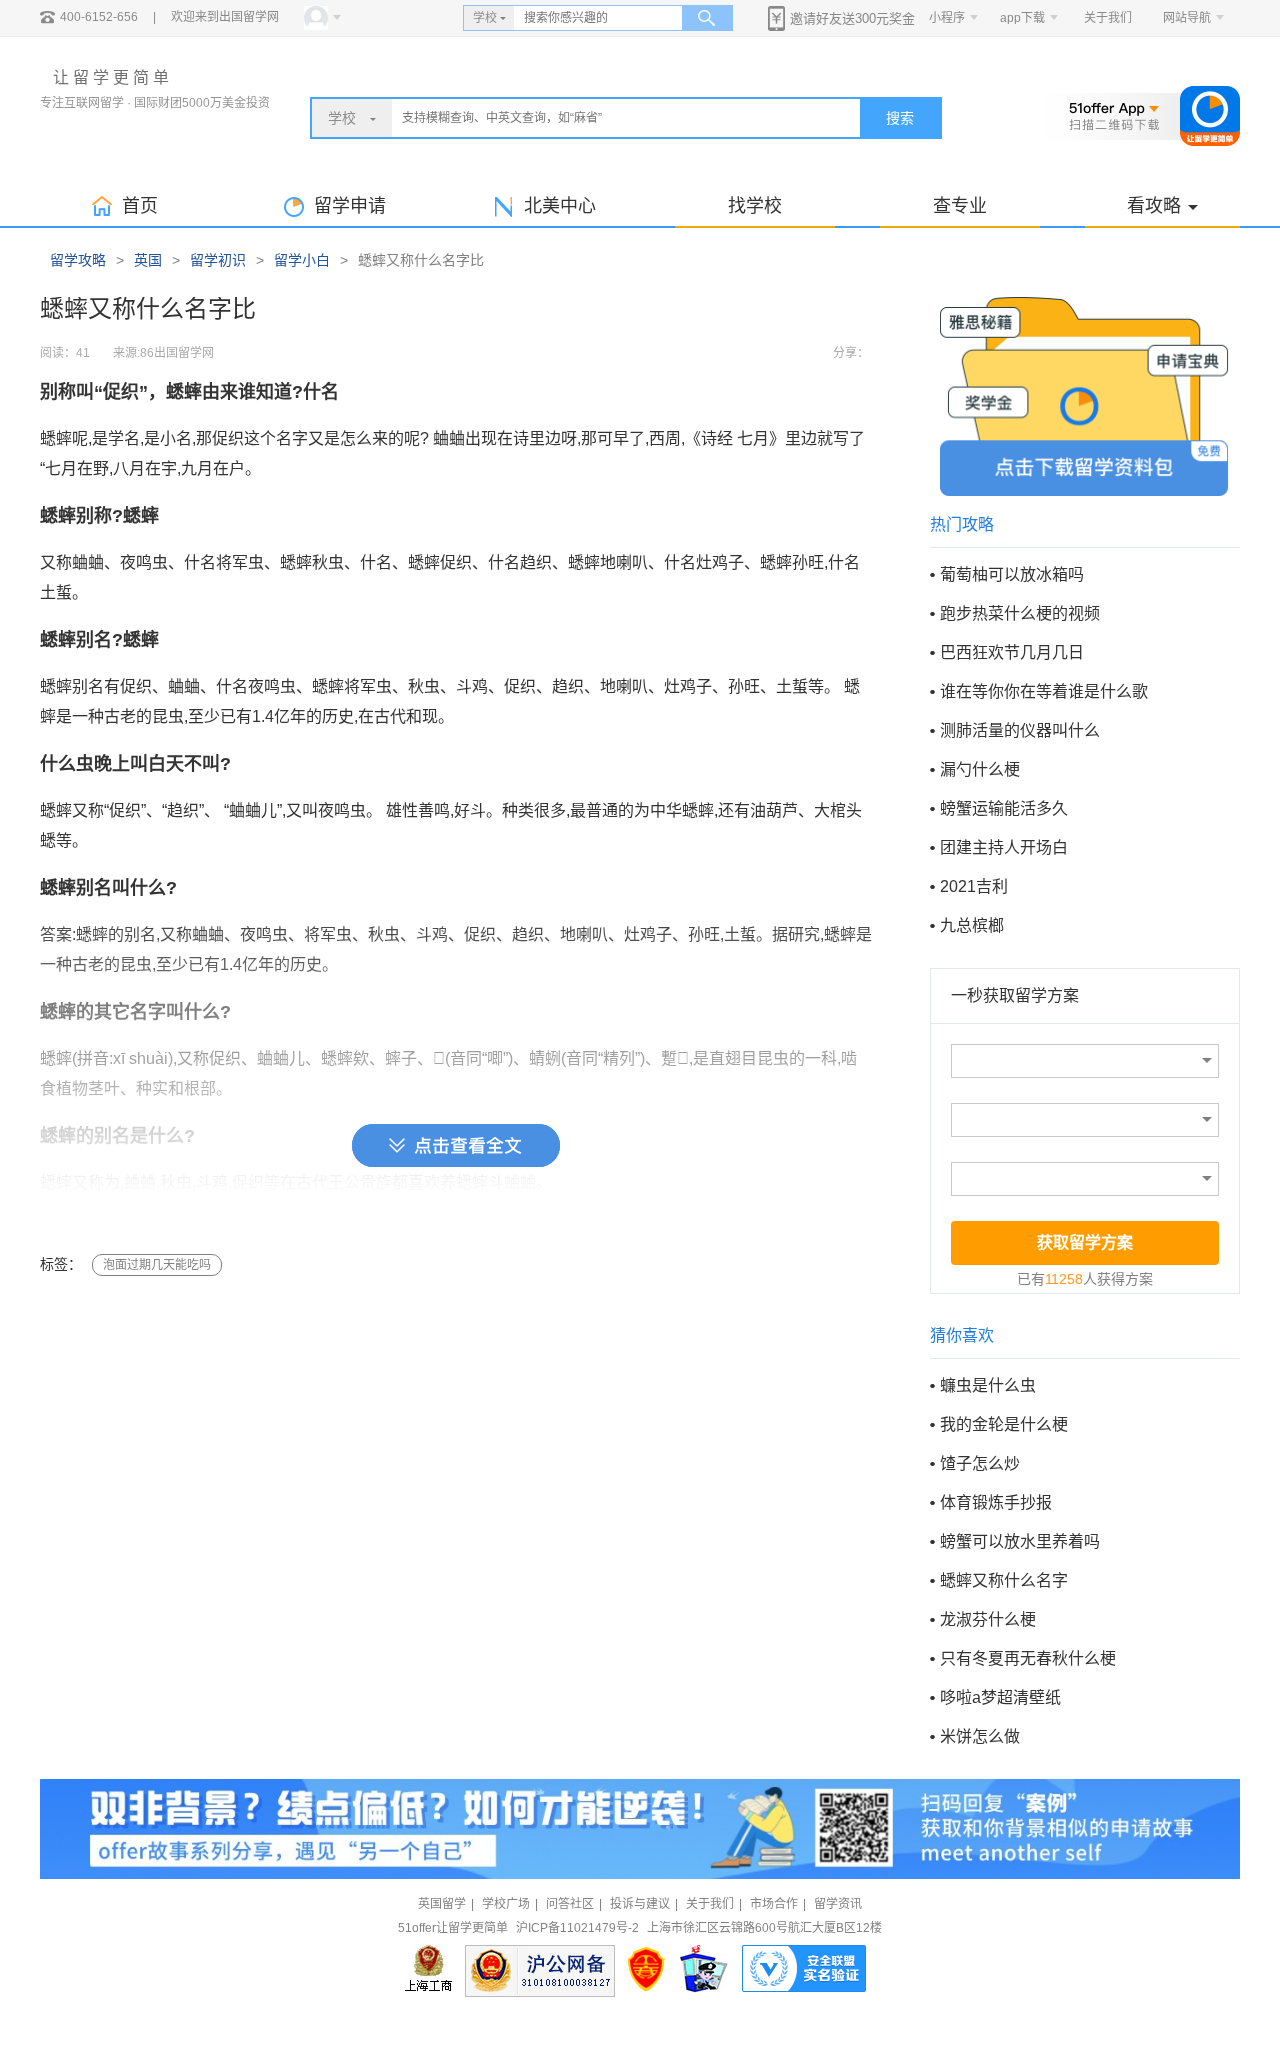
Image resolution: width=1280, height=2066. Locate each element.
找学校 (755, 206)
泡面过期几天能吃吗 (157, 1265)
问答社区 (570, 1904)
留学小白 (302, 260)
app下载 (1022, 18)
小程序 (947, 18)
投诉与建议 (640, 1904)
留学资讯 (838, 1904)
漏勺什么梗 (980, 769)
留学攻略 (78, 260)
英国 (148, 260)
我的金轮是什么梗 (1004, 1424)
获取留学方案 (1085, 1242)
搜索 (900, 118)
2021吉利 (974, 886)
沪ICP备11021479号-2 (577, 1928)
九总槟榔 (972, 925)
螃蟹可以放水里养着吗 (1020, 1541)
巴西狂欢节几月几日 (1012, 652)
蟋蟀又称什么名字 (1004, 1580)
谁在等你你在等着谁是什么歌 (1044, 691)
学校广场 (506, 1904)
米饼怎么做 (980, 1736)
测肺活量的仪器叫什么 (1020, 730)
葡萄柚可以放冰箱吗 (1012, 574)
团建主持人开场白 (1004, 847)
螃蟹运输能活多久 (1004, 808)
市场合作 (774, 1904)
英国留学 (442, 1904)
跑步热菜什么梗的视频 (1020, 613)
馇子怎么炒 (980, 1463)
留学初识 (218, 260)
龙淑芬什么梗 (988, 1619)
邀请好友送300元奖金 (852, 18)
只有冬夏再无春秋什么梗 (1028, 1658)
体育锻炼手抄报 (996, 1502)
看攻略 (1154, 206)
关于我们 (1108, 18)
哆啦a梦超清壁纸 (1000, 1697)
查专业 (960, 206)
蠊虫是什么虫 (988, 1385)
